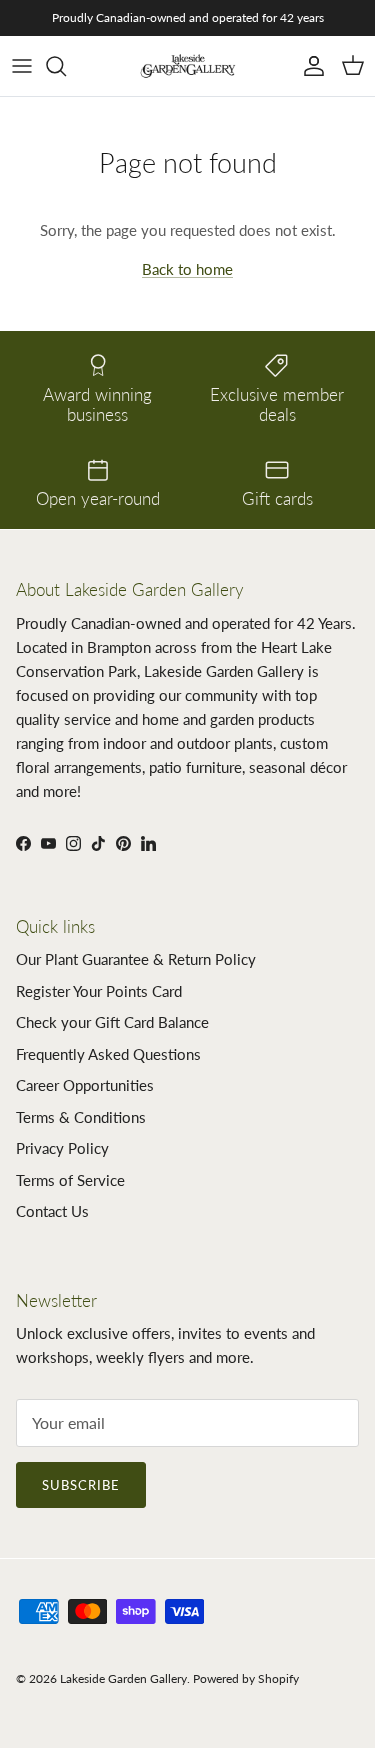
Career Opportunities (85, 1085)
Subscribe (81, 1485)
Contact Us (52, 1211)
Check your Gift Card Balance (112, 1022)
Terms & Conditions (81, 1117)
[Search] (66, 66)
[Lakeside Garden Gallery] (188, 66)
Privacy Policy (62, 1148)
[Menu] (22, 66)
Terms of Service (70, 1180)
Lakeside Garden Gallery (123, 1678)
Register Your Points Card (99, 991)
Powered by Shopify (246, 1678)
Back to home (187, 269)
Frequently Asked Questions (108, 1054)
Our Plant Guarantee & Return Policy (136, 959)
